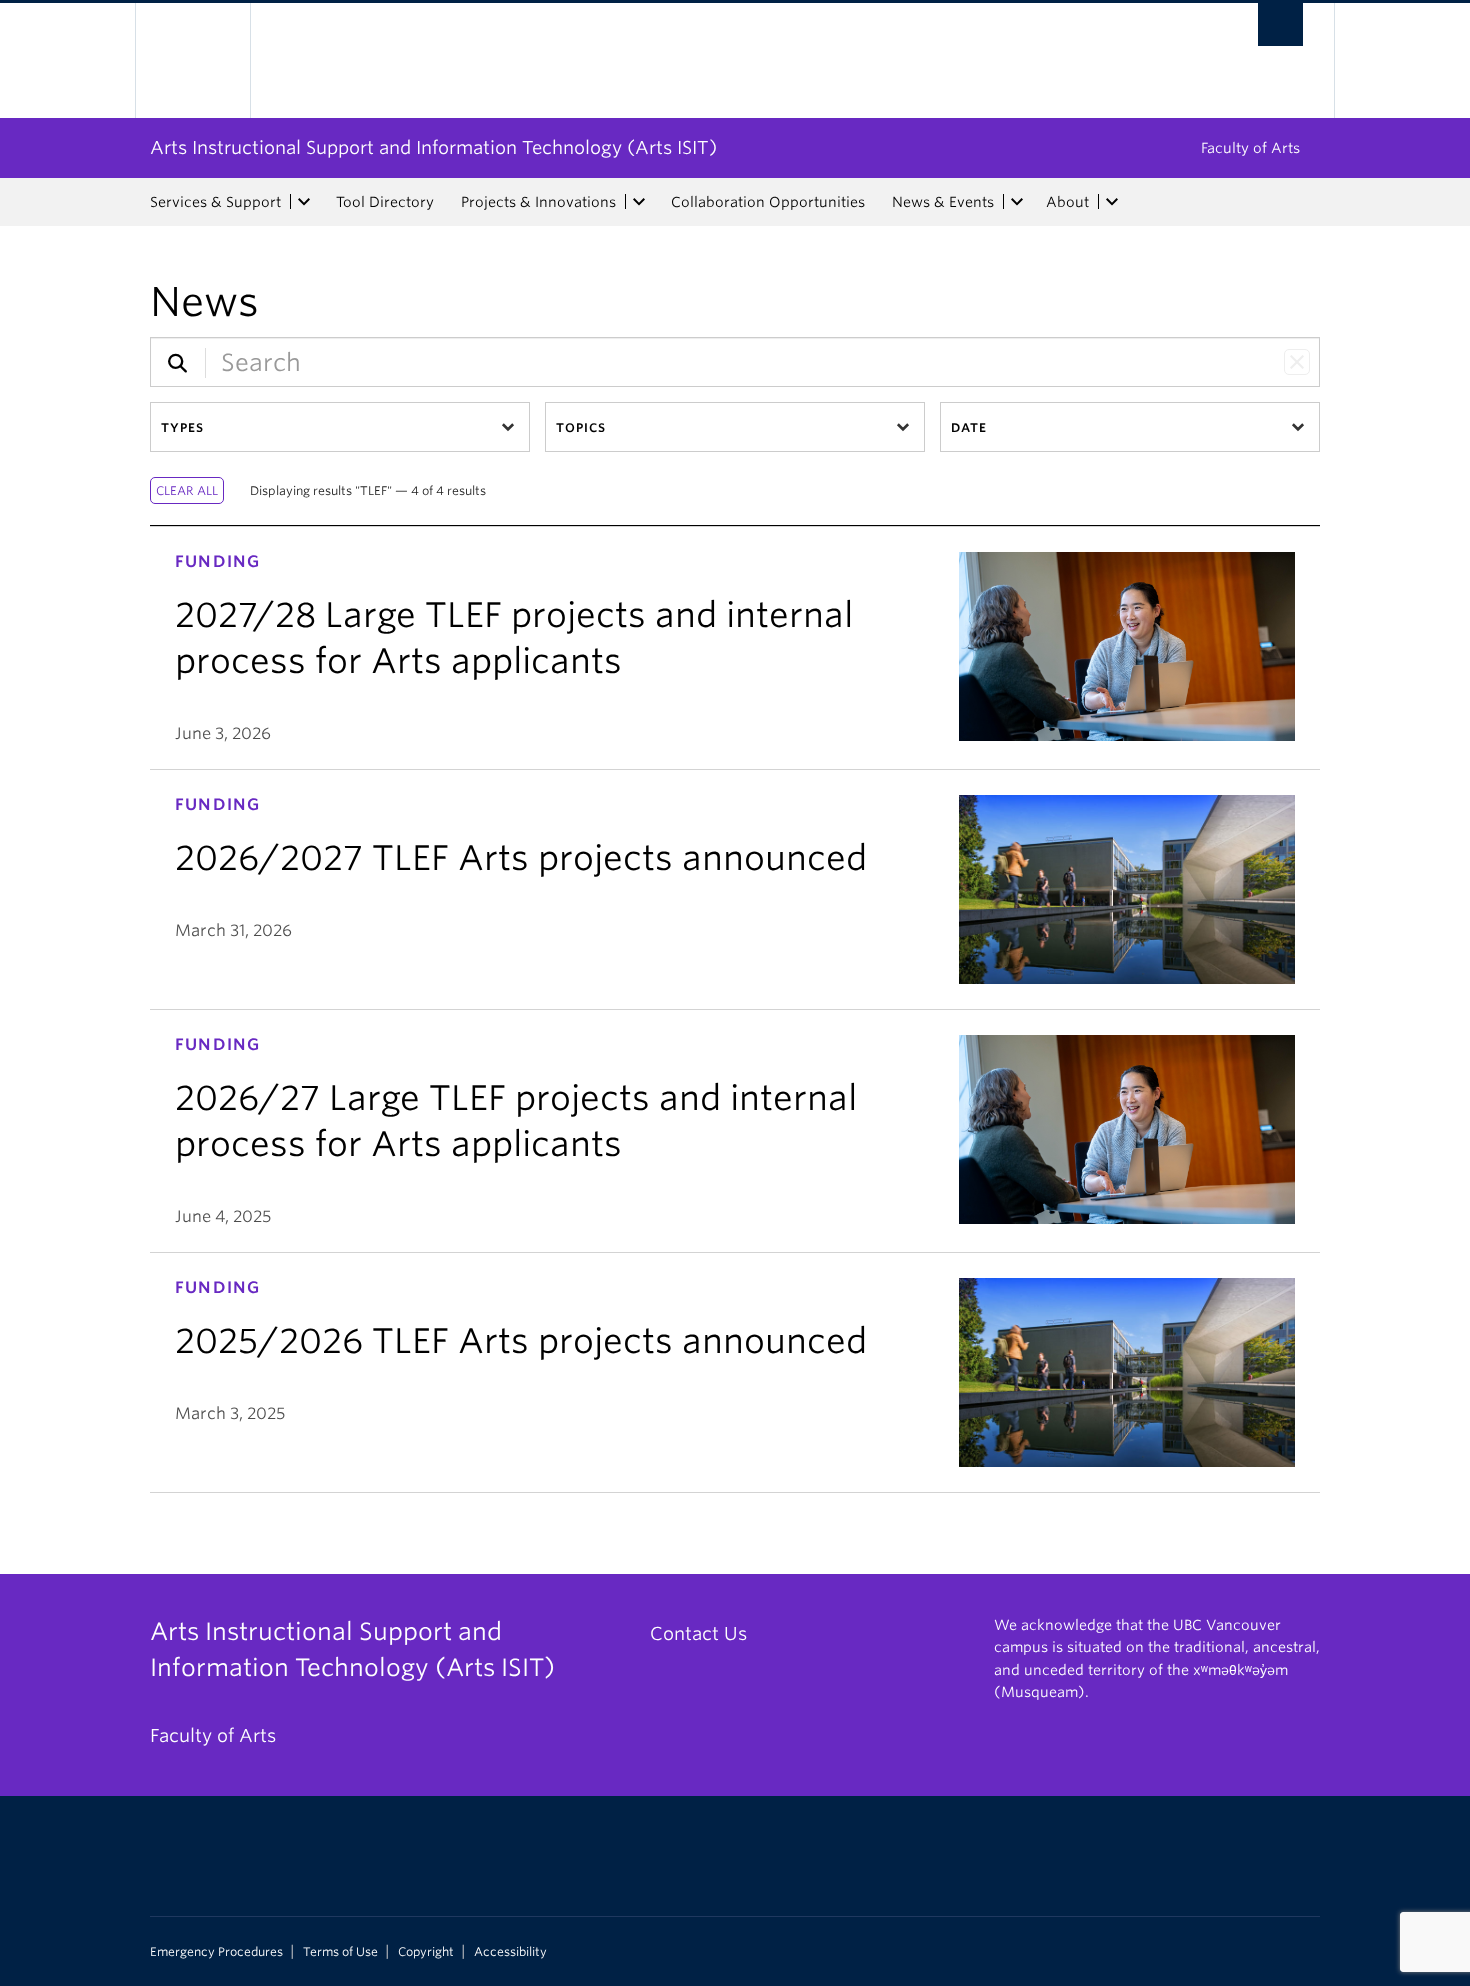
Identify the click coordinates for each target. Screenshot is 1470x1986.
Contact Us (698, 1633)
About (1067, 202)
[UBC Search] (1280, 24)
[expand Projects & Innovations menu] (639, 202)
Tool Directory (385, 202)
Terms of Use (340, 1952)
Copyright (426, 1952)
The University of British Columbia (192, 60)
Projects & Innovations (538, 202)
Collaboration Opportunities (768, 202)
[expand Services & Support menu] (304, 202)
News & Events (943, 202)
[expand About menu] (1112, 202)
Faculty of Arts (1250, 148)
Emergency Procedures (216, 1952)
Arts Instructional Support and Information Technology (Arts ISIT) (433, 147)
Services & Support (215, 202)
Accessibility (510, 1952)
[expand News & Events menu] (1017, 202)
